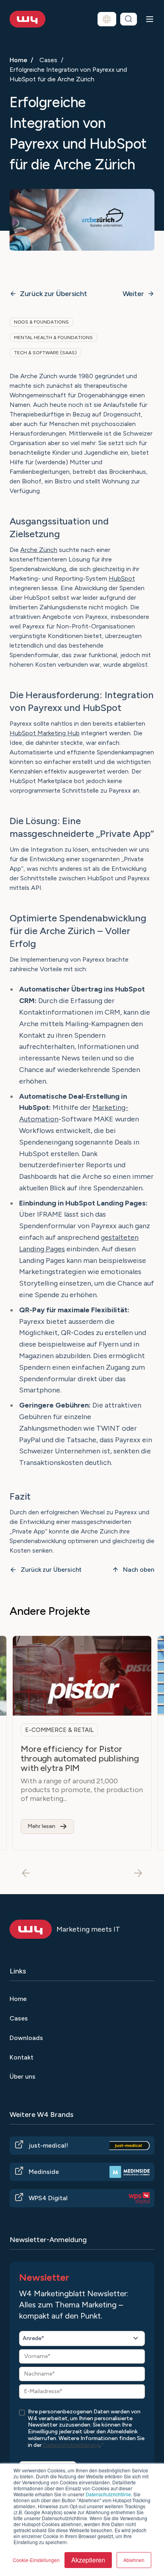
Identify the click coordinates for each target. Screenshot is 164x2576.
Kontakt (21, 2057)
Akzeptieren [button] (88, 2560)
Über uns (22, 2076)
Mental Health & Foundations (53, 338)
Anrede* (33, 2338)
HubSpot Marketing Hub (45, 733)
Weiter (133, 294)
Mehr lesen (41, 1826)
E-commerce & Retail (59, 1730)
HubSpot (122, 578)
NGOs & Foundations (41, 322)
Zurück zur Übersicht (54, 294)
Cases (48, 60)
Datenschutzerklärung (71, 2445)
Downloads (26, 2038)
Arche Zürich (39, 550)
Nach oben (139, 1570)
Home (19, 60)
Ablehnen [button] (134, 2560)
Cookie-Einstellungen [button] (36, 2560)
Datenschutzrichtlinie (108, 2494)
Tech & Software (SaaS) (45, 353)
